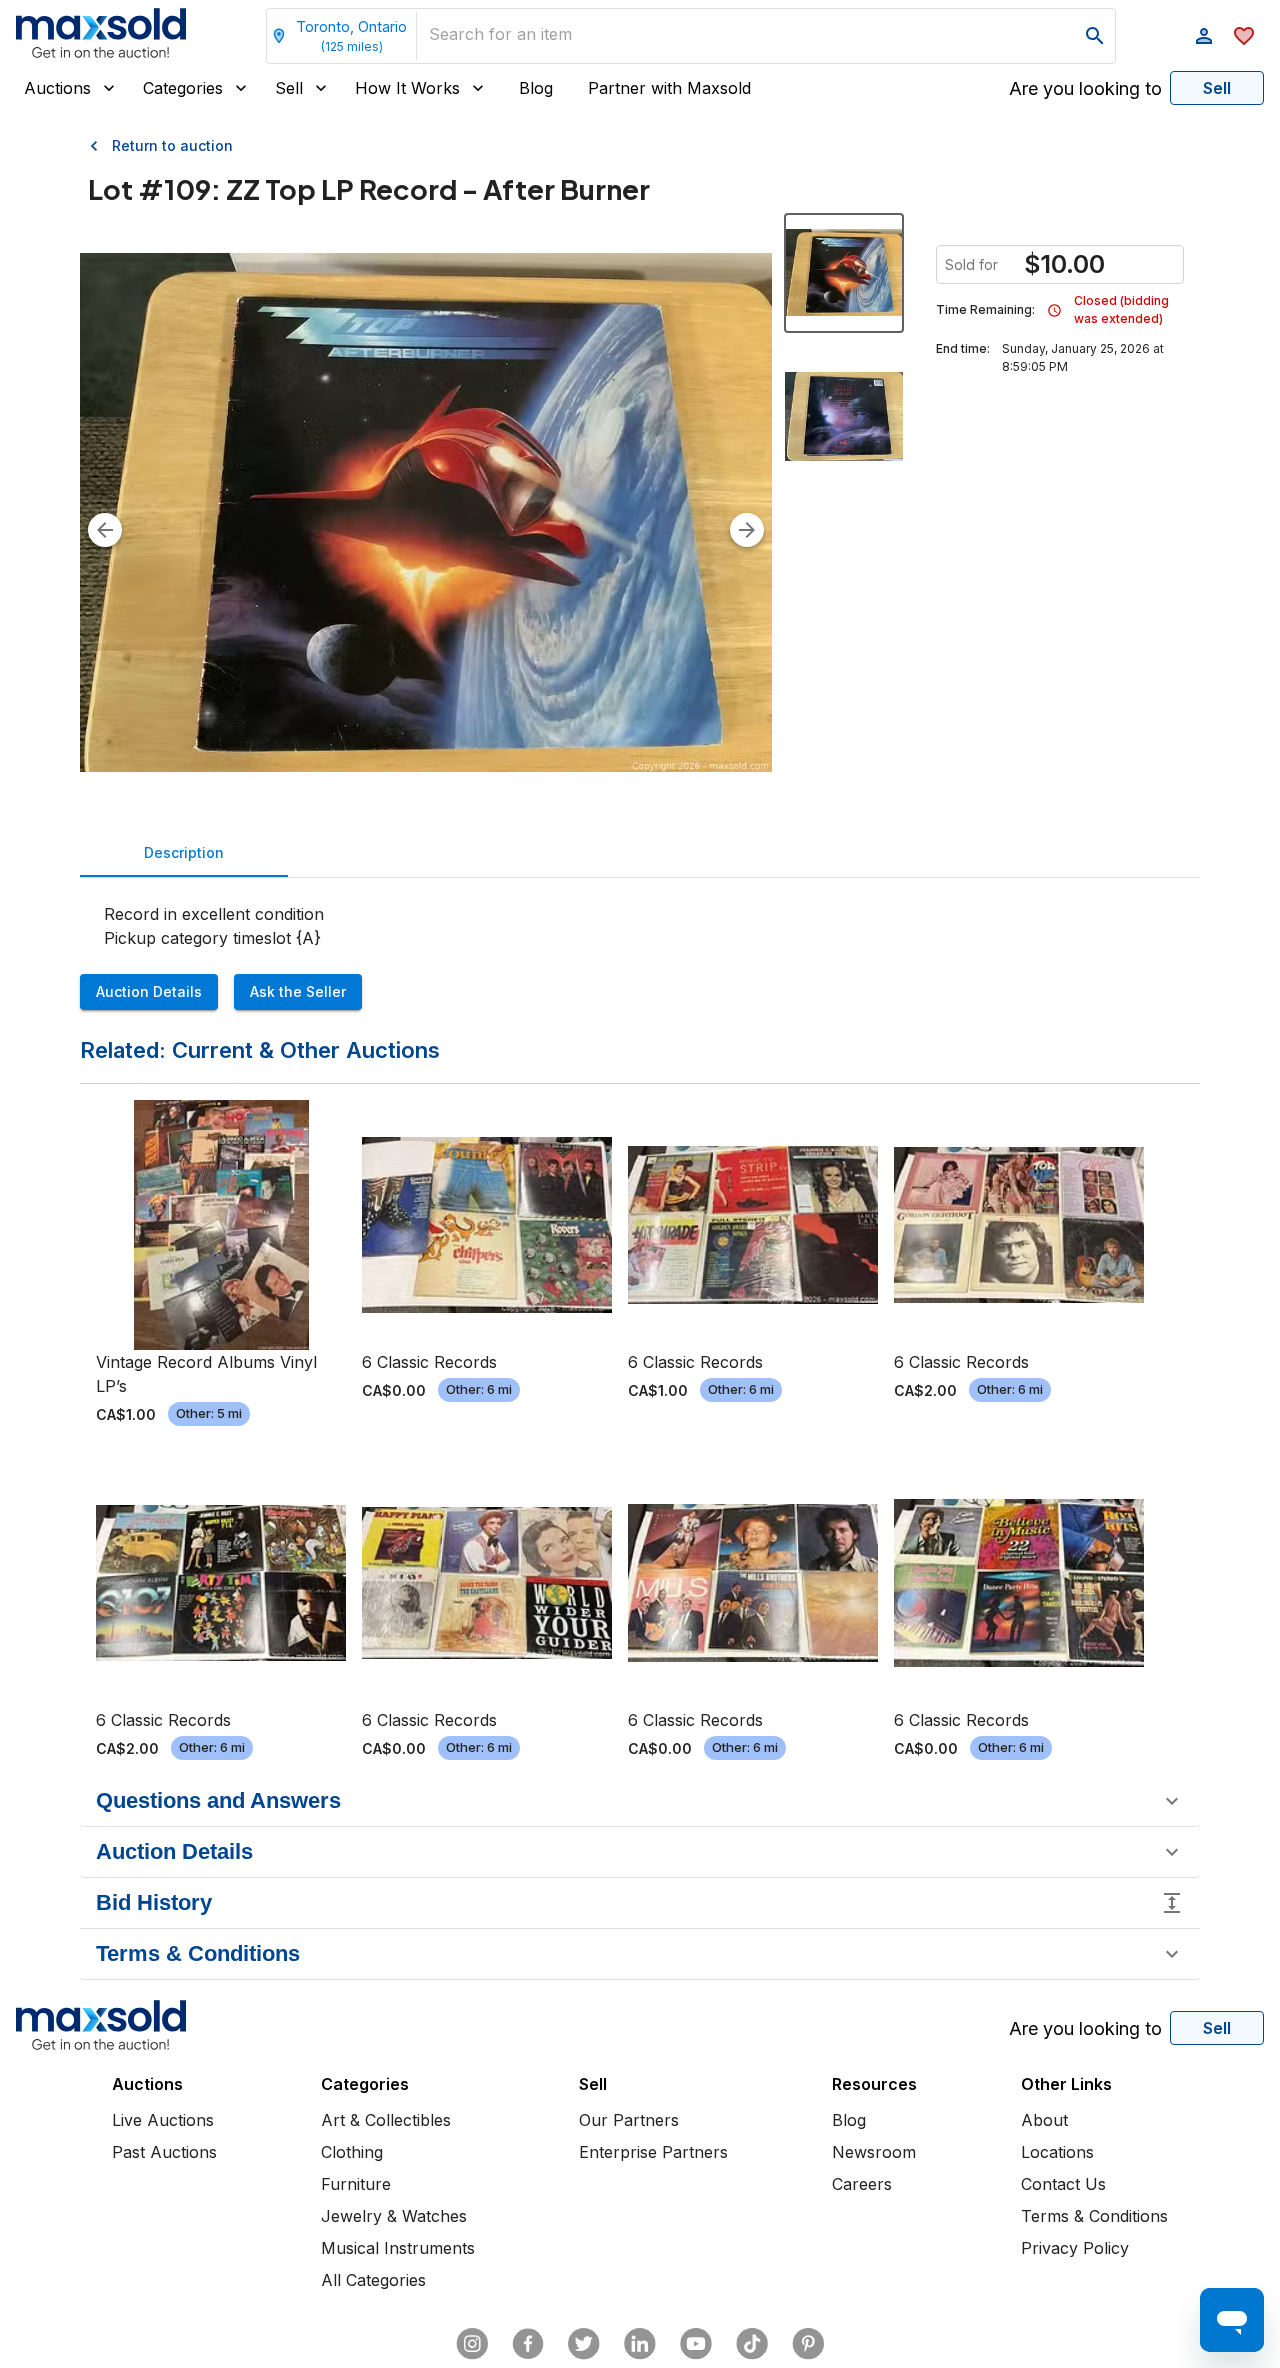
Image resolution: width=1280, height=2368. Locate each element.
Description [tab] (184, 852)
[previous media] (105, 530)
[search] (1095, 36)
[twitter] (584, 2344)
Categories (183, 88)
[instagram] (472, 2344)
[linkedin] (640, 2344)
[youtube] (696, 2344)
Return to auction (172, 145)
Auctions (57, 88)
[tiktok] (752, 2344)
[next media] (747, 530)
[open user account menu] (1204, 36)
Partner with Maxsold (669, 88)
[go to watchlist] (1244, 36)
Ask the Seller (298, 991)
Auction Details (149, 991)
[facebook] (528, 2344)
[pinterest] (808, 2344)
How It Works (407, 88)
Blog (536, 88)
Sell (289, 88)
